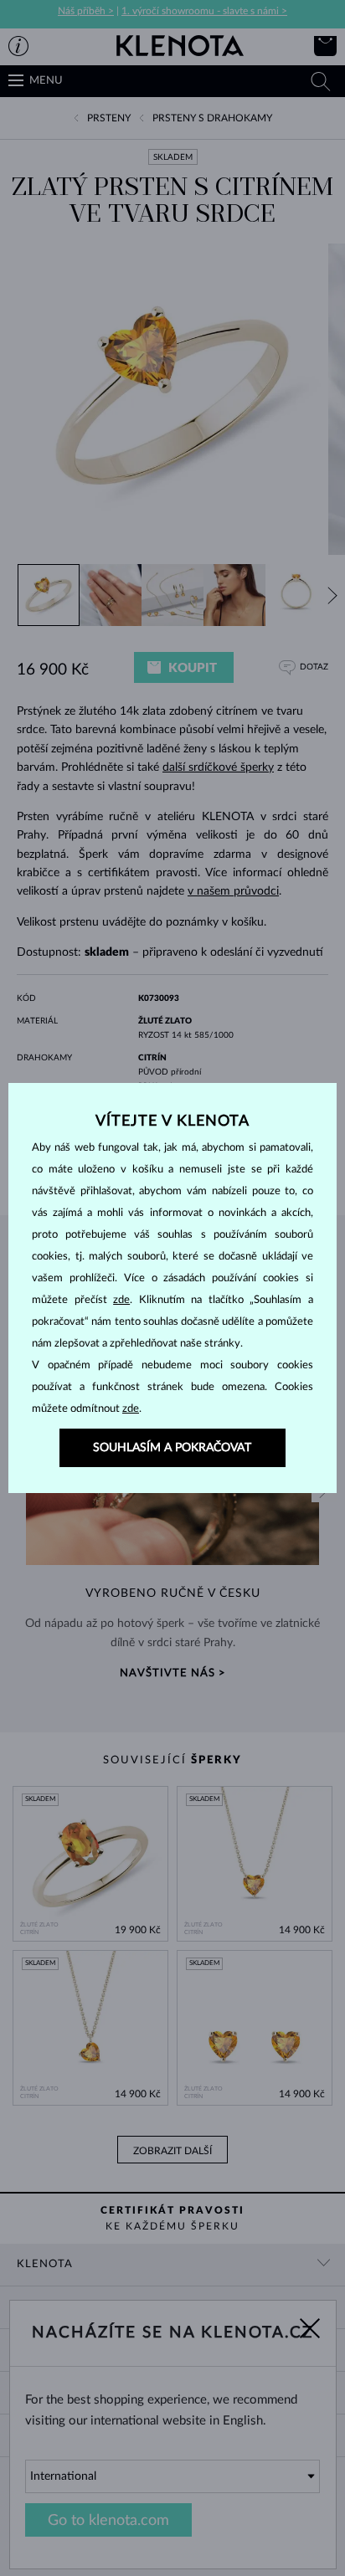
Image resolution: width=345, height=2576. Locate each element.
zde (121, 1300)
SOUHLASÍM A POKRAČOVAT (172, 1448)
